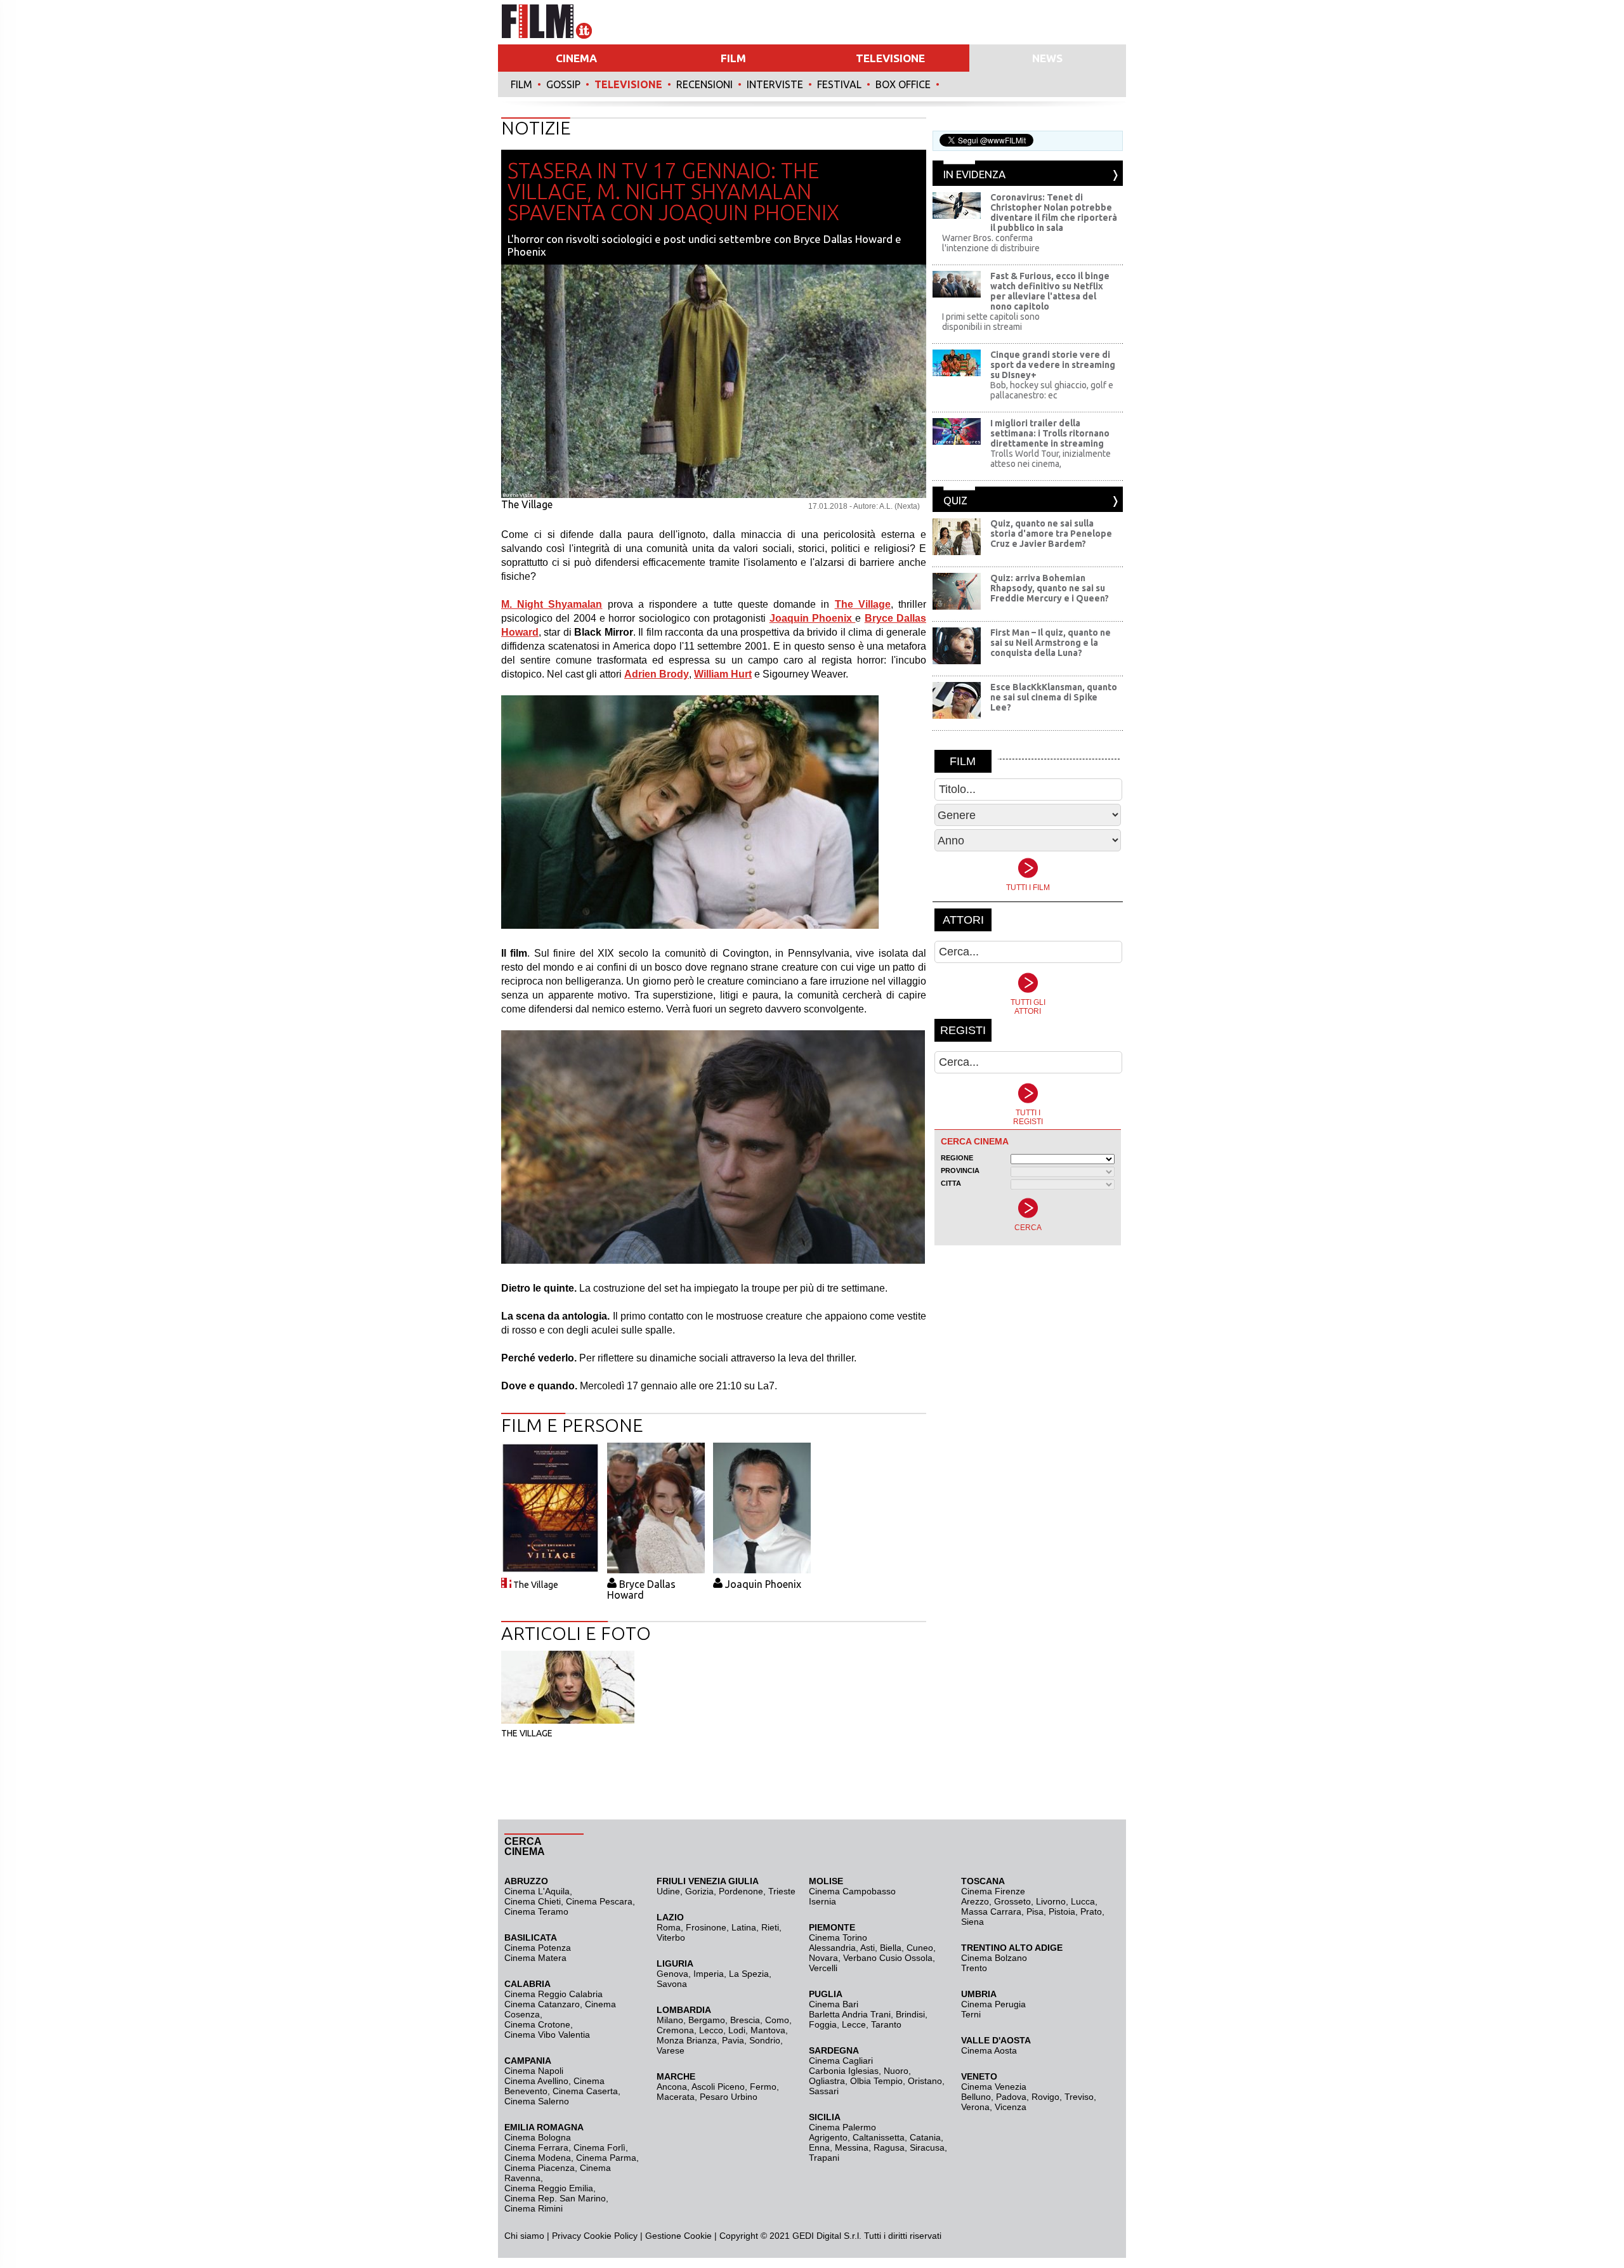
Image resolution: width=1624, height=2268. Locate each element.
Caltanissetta (879, 2137)
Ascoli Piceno (718, 2087)
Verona (975, 2107)
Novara (823, 1958)
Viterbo (671, 1937)
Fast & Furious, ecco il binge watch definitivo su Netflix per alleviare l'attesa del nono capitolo (1050, 291)
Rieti (770, 1927)
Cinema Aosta (989, 2050)
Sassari (824, 2091)
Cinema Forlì (599, 2147)
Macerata (676, 2097)
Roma (669, 1927)
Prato (1091, 1911)
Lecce (854, 2024)
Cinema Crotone (537, 2024)
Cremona (675, 2030)
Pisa (1035, 1911)
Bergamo (707, 2020)
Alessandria (832, 1948)
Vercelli (823, 1968)
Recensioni (704, 84)
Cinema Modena (538, 2158)
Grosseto (1012, 1901)
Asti (868, 1948)
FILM (733, 58)
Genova (672, 1974)
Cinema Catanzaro (542, 2004)
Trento (974, 1968)
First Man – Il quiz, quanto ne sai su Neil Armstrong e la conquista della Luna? (1051, 643)
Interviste (775, 84)
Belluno (976, 2097)
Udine (668, 1891)
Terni (971, 2014)
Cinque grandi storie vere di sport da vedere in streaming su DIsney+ (1053, 365)
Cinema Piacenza (540, 2168)
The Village (536, 1585)
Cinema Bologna (538, 2137)
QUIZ (955, 500)
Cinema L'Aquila (537, 1891)
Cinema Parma (606, 2158)
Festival (839, 84)
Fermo (763, 2087)
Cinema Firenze (993, 1891)
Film (521, 84)
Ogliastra (827, 2081)
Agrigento (828, 2137)
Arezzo (975, 1901)
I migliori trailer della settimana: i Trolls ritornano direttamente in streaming (1050, 433)
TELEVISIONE (890, 58)
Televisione (628, 84)
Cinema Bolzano (994, 1958)
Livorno (1051, 1901)
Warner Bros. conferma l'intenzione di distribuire (991, 243)
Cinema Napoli (534, 2071)
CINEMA (576, 58)
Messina (852, 2147)
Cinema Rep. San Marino (555, 2198)
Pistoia (1062, 1911)
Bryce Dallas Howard (641, 1590)
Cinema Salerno (537, 2101)
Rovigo (1045, 2097)
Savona (672, 1984)
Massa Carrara (991, 1911)
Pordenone (741, 1891)
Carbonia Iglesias (844, 2071)
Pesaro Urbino (729, 2097)
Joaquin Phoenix (763, 1584)
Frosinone (706, 1927)
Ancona (672, 2087)
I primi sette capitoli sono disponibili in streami (991, 322)
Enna (819, 2147)
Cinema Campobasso (852, 1891)
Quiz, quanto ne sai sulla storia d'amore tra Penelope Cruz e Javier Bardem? (1051, 534)
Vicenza (1011, 2107)
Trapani (824, 2158)
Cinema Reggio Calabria (553, 1994)
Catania (925, 2137)
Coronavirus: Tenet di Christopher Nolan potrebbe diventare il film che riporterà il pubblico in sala (1054, 213)
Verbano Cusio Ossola (888, 1958)
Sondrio (765, 2040)
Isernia (822, 1901)
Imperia (709, 1974)
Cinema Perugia (993, 2004)
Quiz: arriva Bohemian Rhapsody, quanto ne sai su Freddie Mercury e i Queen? (1050, 588)
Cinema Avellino (536, 2081)
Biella (891, 1948)
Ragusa (889, 2147)
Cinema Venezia (994, 2087)
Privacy (566, 2236)
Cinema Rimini (534, 2208)
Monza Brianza (687, 2040)
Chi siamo (524, 2236)
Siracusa (927, 2147)
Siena (972, 1922)
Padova (1011, 2097)
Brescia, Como (760, 2020)
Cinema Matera (535, 1958)
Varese (671, 2050)
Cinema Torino (838, 1937)
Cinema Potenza (538, 1948)
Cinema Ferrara (536, 2147)
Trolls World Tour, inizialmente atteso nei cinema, (1051, 459)
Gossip (563, 84)
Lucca (1083, 1901)
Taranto (886, 2024)
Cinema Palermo (842, 2127)
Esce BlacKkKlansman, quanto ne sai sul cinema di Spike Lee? (1054, 697)
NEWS (1047, 58)
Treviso (1079, 2097)
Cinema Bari (834, 2004)
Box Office (903, 84)
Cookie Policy (609, 2236)
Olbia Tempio (876, 2081)
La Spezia (749, 1974)
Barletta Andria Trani (850, 2014)
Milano (670, 2020)
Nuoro (896, 2071)
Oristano (925, 2081)
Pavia (733, 2040)
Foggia (823, 2024)
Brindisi (910, 2014)
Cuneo (920, 1948)
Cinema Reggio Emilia (549, 2188)
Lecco (711, 2030)
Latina (744, 1927)
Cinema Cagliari (841, 2061)
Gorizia (699, 1891)
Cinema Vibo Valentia (547, 2035)
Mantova (768, 2030)
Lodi (737, 2030)
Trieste (782, 1891)
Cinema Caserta (585, 2091)
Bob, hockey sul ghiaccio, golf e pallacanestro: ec (1052, 390)
